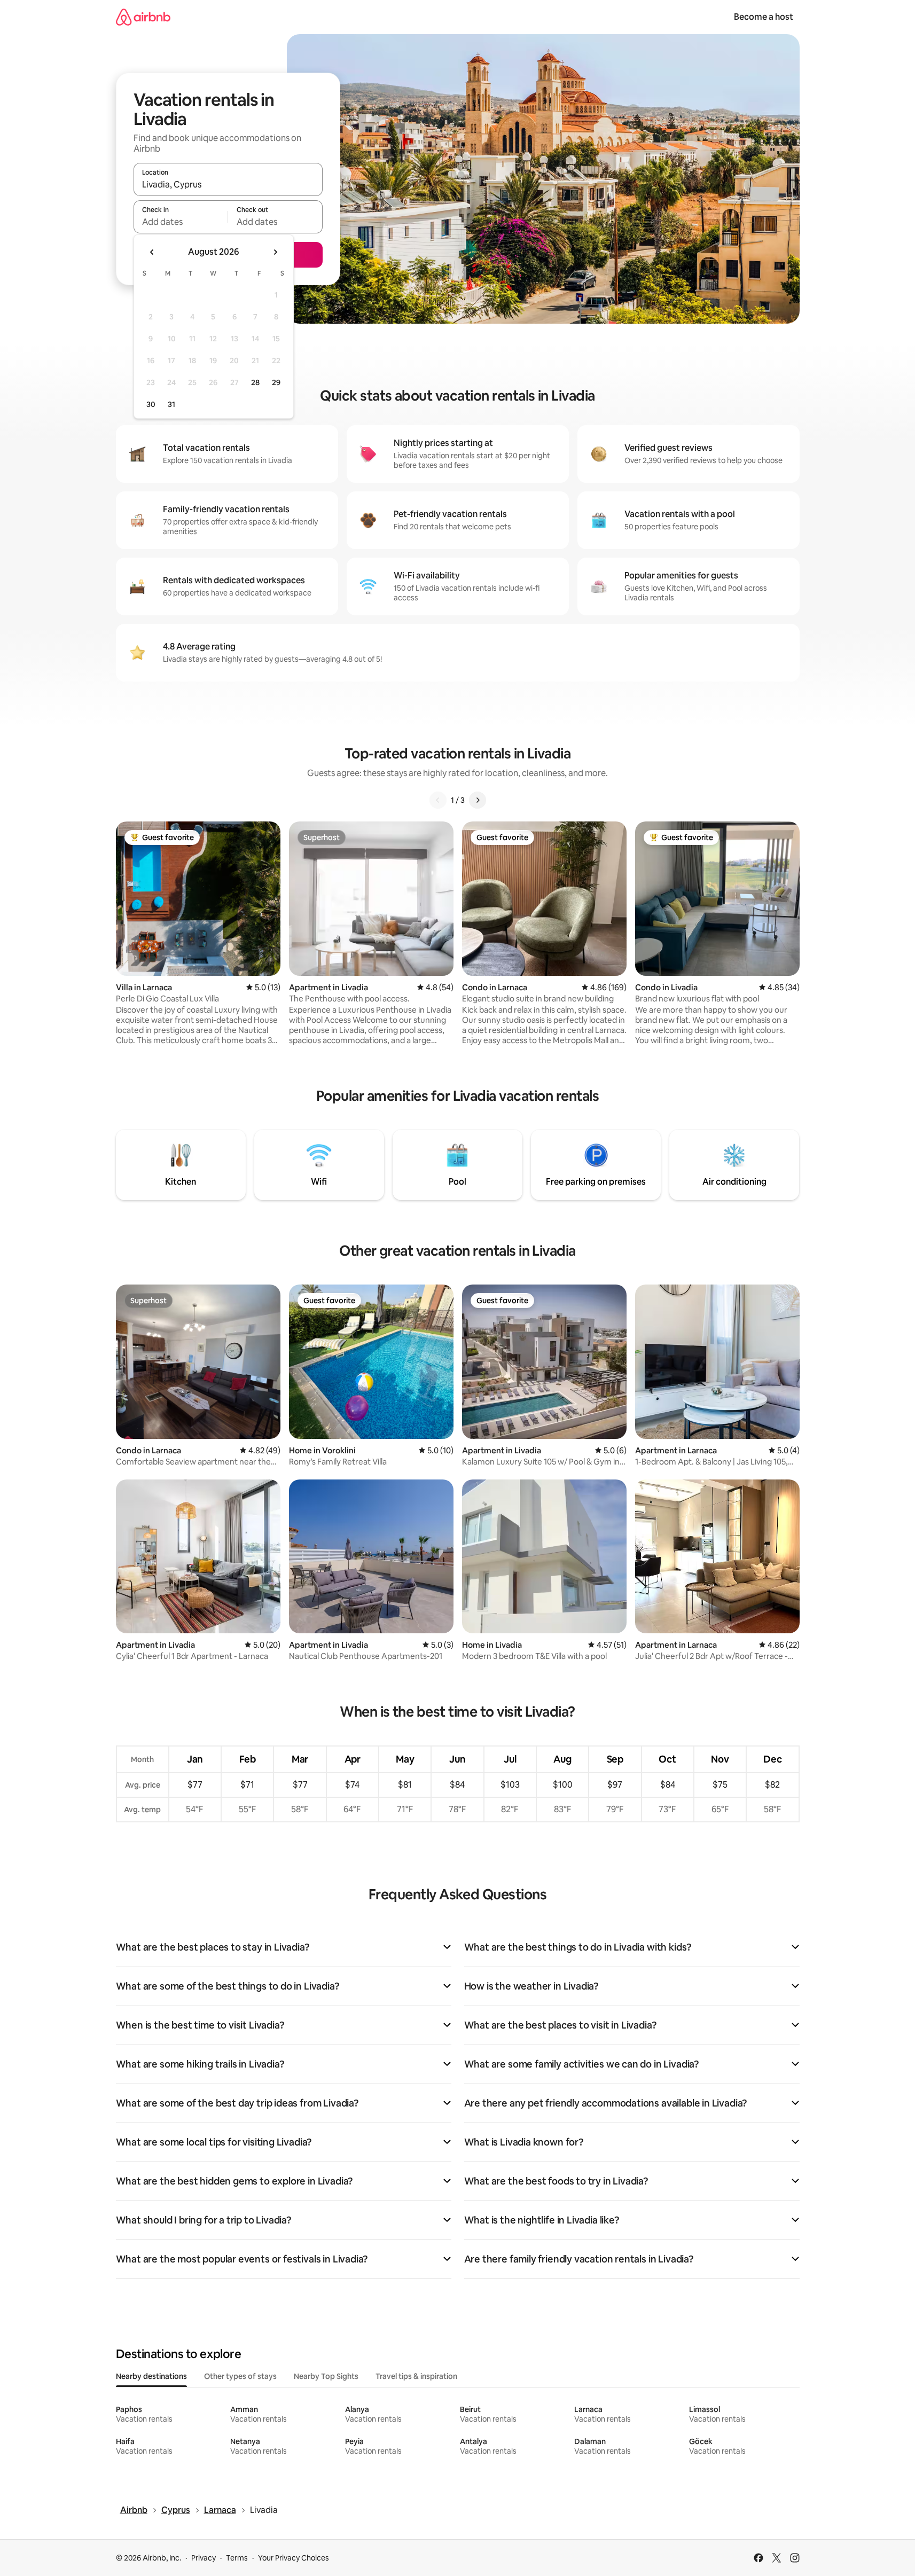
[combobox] (228, 184)
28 (255, 382)
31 (171, 404)
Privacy (204, 2558)
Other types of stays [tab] (240, 2376)
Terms (237, 2558)
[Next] (478, 800)
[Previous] (438, 800)
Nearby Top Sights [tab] (326, 2376)
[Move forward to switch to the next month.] (275, 252)
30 (151, 404)
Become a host (764, 17)
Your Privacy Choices (294, 2558)
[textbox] (181, 222)
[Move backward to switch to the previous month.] (152, 252)
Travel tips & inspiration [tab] (416, 2376)
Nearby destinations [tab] (151, 2376)
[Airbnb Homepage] (143, 17)
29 (276, 382)
